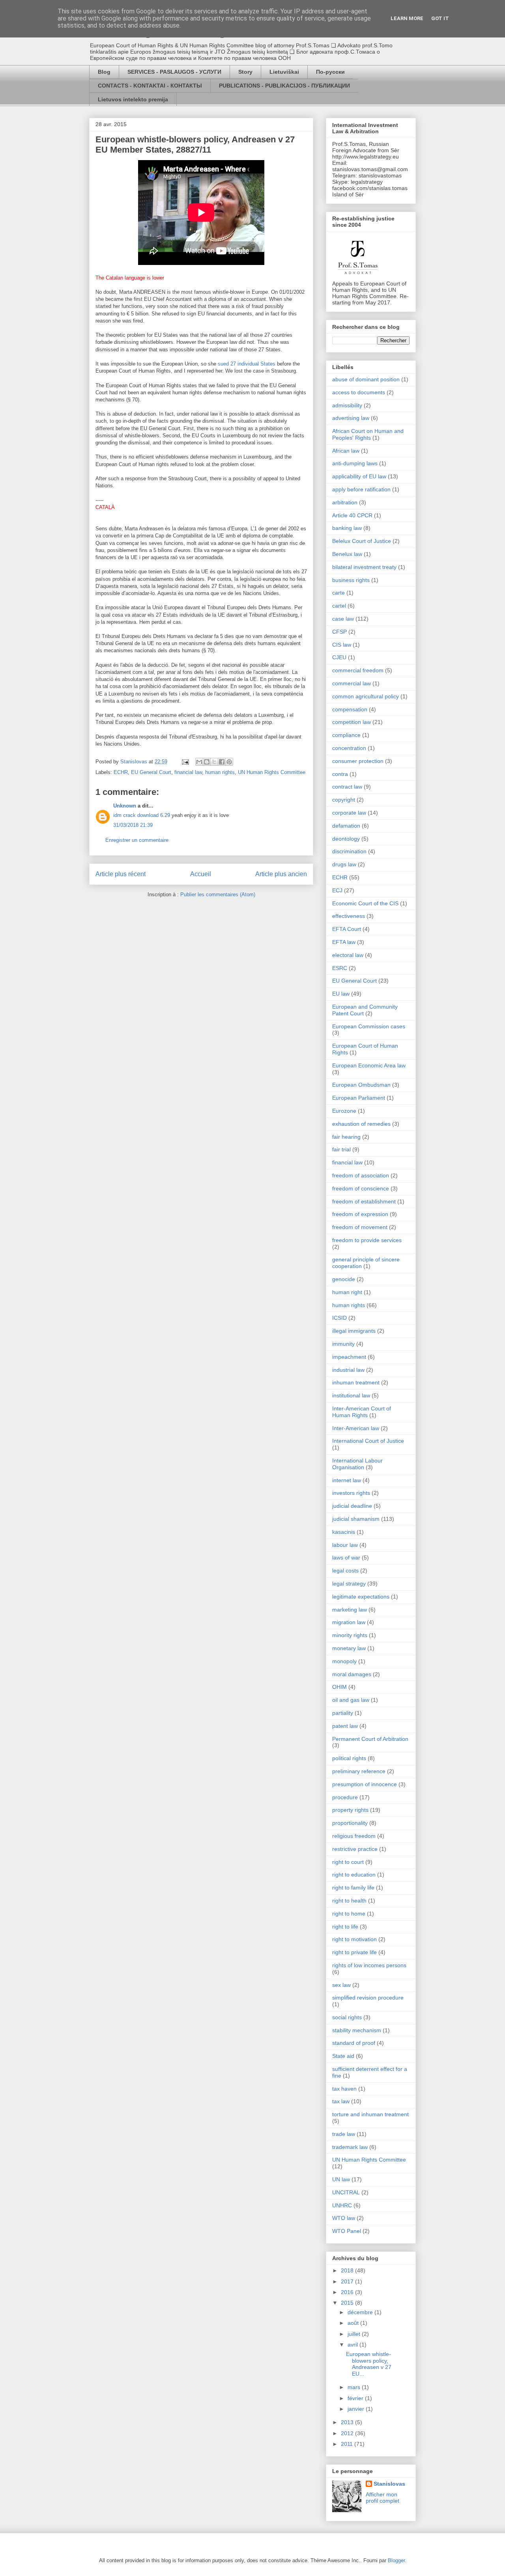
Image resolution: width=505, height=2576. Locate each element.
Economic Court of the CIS (365, 903)
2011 (348, 2444)
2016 (348, 2292)
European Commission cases (369, 1026)
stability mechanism (357, 2030)
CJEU (339, 657)
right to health (349, 1901)
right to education (354, 1875)
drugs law (344, 864)
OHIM (339, 1687)
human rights (220, 772)
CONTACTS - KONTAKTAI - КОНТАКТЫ (150, 86)
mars (355, 2387)
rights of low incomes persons (369, 1965)
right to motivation (354, 1939)
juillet (355, 2334)
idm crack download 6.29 (142, 815)
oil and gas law (351, 1700)
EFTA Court (347, 929)
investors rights (351, 1493)
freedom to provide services (367, 1240)
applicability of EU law (359, 476)
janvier (357, 2409)
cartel (339, 606)
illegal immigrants (354, 1331)
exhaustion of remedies (361, 1124)
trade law (344, 2134)
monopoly (344, 1661)
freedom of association (361, 1175)
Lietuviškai (284, 72)
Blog (104, 72)
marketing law (350, 1610)
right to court (348, 1862)
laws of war (346, 1558)
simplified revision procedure (368, 1998)
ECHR (121, 772)
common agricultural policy (366, 696)
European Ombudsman (361, 1085)
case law (343, 619)
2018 (348, 2270)
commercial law (352, 683)
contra (340, 774)
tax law (341, 2101)
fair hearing (346, 1137)
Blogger (396, 2560)
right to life (345, 1927)
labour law (345, 1545)
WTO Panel (347, 2231)
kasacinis (344, 1532)
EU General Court (151, 772)
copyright (344, 800)
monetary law (349, 1648)
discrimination (349, 851)
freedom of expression (360, 1214)
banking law (347, 528)
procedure (345, 1797)
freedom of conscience (361, 1188)
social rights (347, 2017)
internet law (347, 1480)
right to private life (354, 1952)
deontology (346, 839)
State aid (343, 2056)
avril (353, 2345)
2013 (348, 2422)
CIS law (342, 645)
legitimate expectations (361, 1597)
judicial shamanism (356, 1519)
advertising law (351, 418)
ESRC (340, 968)
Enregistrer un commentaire (137, 840)
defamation (346, 826)
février (356, 2398)
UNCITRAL (346, 2192)
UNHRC (342, 2205)
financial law (188, 772)
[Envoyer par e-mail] (199, 762)
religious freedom (354, 1836)
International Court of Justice (368, 1441)
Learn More (407, 18)
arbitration (345, 502)
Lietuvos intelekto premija (133, 99)
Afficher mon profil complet (382, 2498)
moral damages (352, 1674)
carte (339, 593)
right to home (349, 1914)
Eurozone (344, 1111)
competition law (352, 722)
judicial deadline (352, 1506)
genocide (344, 1279)
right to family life (353, 1888)
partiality (343, 1713)
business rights (351, 580)
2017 (348, 2281)
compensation (350, 709)
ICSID (339, 1318)
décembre (361, 2312)
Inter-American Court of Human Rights (362, 1412)
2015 (348, 2303)
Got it (440, 18)
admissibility (347, 405)
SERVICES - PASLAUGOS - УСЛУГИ (174, 72)
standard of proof (354, 2043)
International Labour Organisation (357, 1464)
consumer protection (358, 761)
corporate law (349, 813)
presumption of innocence (365, 1784)
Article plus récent (121, 874)
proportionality (350, 1823)
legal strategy (349, 1584)
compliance (346, 735)
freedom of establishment (364, 1201)
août (354, 2323)
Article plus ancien (281, 874)
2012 (348, 2433)
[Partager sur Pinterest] (229, 762)
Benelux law (347, 554)
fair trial (341, 1149)
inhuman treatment (356, 1382)
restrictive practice (355, 1849)
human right (347, 1292)
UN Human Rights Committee (272, 772)
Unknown (125, 806)
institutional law (351, 1395)
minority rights (350, 1635)
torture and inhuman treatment (370, 2114)
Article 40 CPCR (352, 515)
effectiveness (349, 916)
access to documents (359, 392)
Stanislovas (389, 2484)
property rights (350, 1810)
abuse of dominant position (366, 379)
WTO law (344, 2218)
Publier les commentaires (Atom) (218, 894)
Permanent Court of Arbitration (370, 1739)
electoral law (348, 955)
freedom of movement (360, 1227)
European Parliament (359, 1098)
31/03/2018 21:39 (133, 825)
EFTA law (344, 942)
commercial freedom (358, 670)
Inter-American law (356, 1428)
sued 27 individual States (247, 364)
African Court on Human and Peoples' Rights (368, 434)
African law (346, 451)
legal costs (345, 1571)
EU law (341, 994)
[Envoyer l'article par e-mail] (185, 762)
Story (245, 72)
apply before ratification (361, 489)
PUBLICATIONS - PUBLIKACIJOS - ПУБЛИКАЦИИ (284, 86)
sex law (341, 1985)
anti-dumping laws (355, 463)
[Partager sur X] (214, 762)
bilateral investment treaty (364, 567)
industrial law (348, 1370)
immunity (343, 1344)
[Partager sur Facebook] (222, 762)
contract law (347, 787)
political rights (349, 1758)
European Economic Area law (369, 1065)
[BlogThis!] (207, 762)
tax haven (344, 2089)
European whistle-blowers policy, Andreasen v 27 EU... (369, 2364)
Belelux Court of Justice (362, 541)
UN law (341, 2179)
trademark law (350, 2147)
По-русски (330, 72)
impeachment (349, 1357)
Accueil (201, 874)
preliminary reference (359, 1771)
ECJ (337, 890)
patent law (345, 1726)
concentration (349, 748)
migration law (349, 1622)
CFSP (339, 632)
